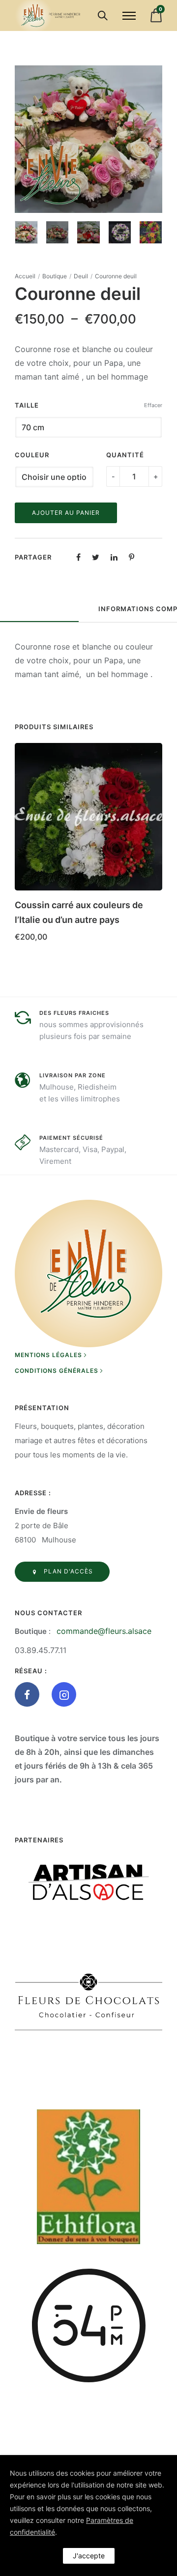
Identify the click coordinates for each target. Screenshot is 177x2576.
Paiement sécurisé (71, 1138)
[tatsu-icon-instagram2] (64, 1694)
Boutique (55, 276)
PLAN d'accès (68, 1571)
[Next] (156, 139)
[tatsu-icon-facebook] (29, 1694)
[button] (151, 902)
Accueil (25, 276)
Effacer (153, 405)
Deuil (81, 276)
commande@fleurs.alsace (104, 1631)
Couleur (32, 455)
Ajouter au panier (66, 513)
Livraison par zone (73, 1075)
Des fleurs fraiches (74, 1013)
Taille (27, 405)
